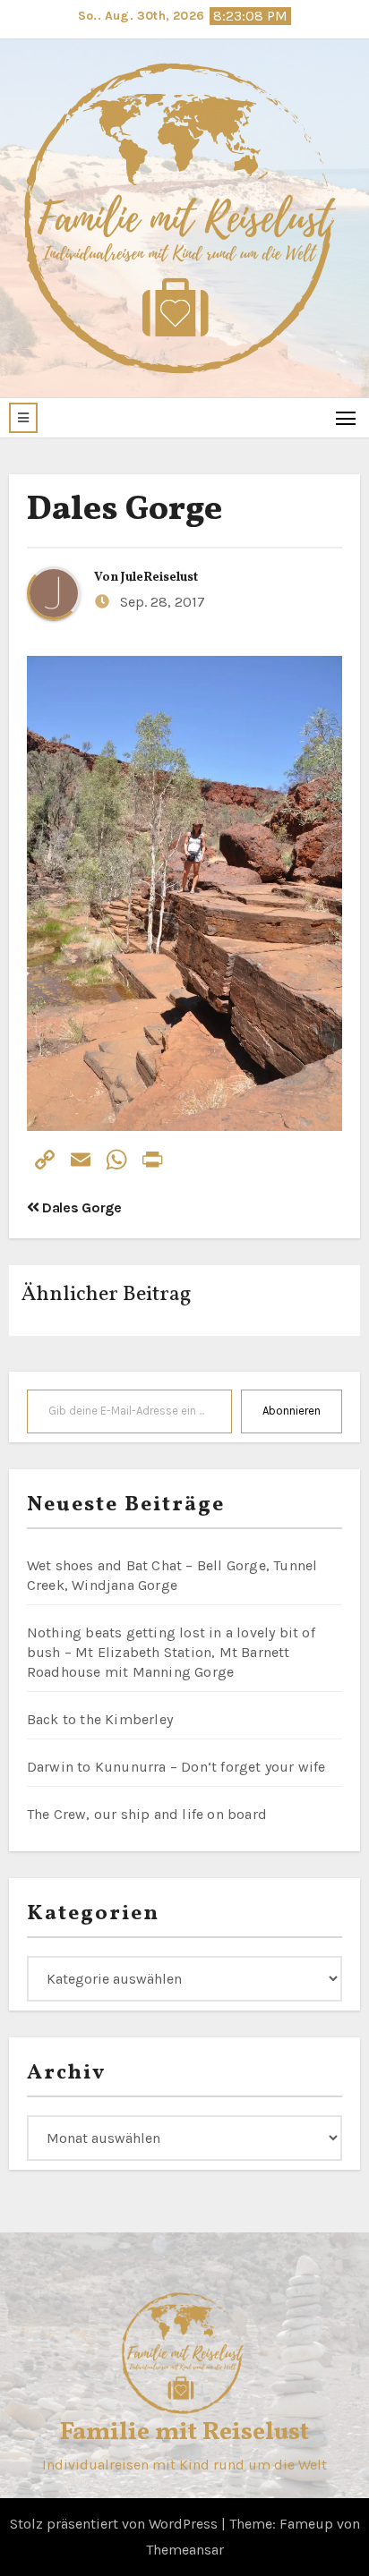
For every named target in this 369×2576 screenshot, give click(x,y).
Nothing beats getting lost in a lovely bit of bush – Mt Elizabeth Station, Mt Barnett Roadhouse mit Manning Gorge (171, 1652)
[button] (23, 418)
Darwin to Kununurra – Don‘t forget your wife (176, 1767)
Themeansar (185, 2550)
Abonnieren (292, 1411)
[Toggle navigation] (346, 417)
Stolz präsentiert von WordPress (116, 2524)
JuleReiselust (159, 578)
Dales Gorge (124, 510)
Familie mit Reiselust (184, 2432)
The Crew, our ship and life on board (147, 1814)
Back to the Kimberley (100, 1719)
